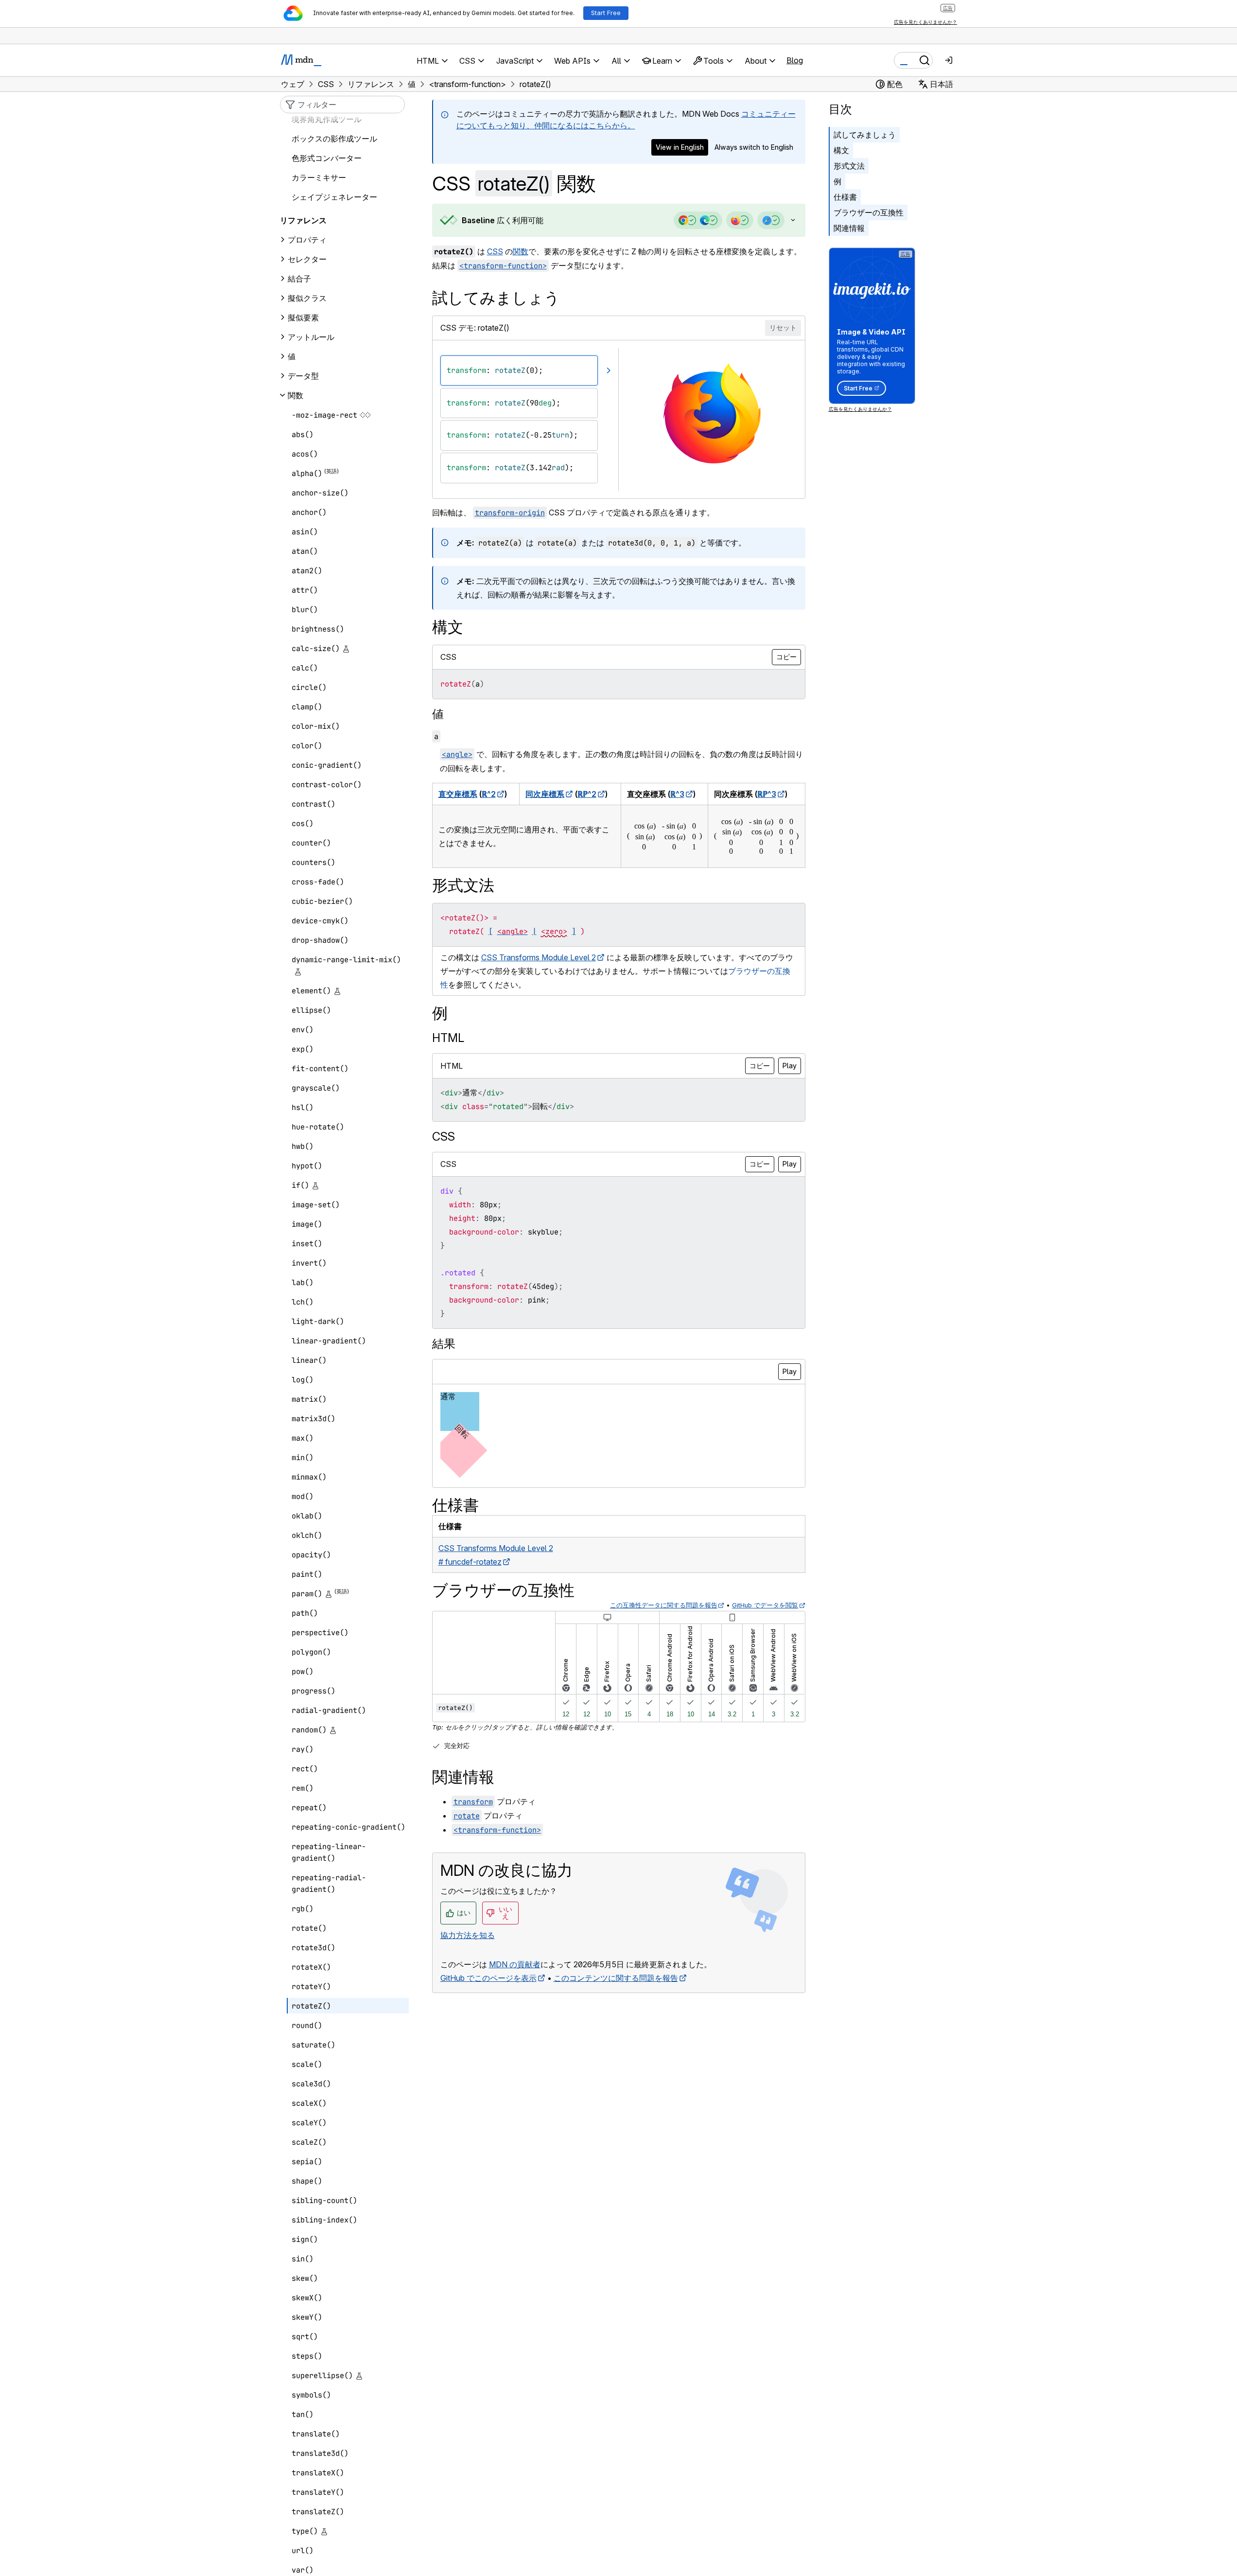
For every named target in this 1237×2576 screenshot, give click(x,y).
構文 (841, 150)
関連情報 (849, 228)
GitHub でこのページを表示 (488, 1978)
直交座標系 (458, 794)
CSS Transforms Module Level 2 (539, 957)
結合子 (299, 279)
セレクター (307, 259)
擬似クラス (307, 298)
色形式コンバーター (327, 158)
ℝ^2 (489, 794)
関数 (521, 251)
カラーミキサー (319, 177)
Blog (795, 60)
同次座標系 (545, 794)
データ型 (303, 376)
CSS (495, 251)
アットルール (311, 337)
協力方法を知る (468, 1935)
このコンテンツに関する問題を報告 (616, 1978)
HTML (448, 1038)
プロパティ (307, 240)
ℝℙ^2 (587, 794)
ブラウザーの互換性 (869, 212)
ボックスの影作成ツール (334, 139)
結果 (444, 1344)
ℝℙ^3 (767, 794)
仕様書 (845, 197)
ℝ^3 (677, 794)
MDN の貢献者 (515, 1964)
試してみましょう (865, 135)
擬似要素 (303, 318)
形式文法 (849, 166)
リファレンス (303, 220)
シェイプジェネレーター (334, 197)
